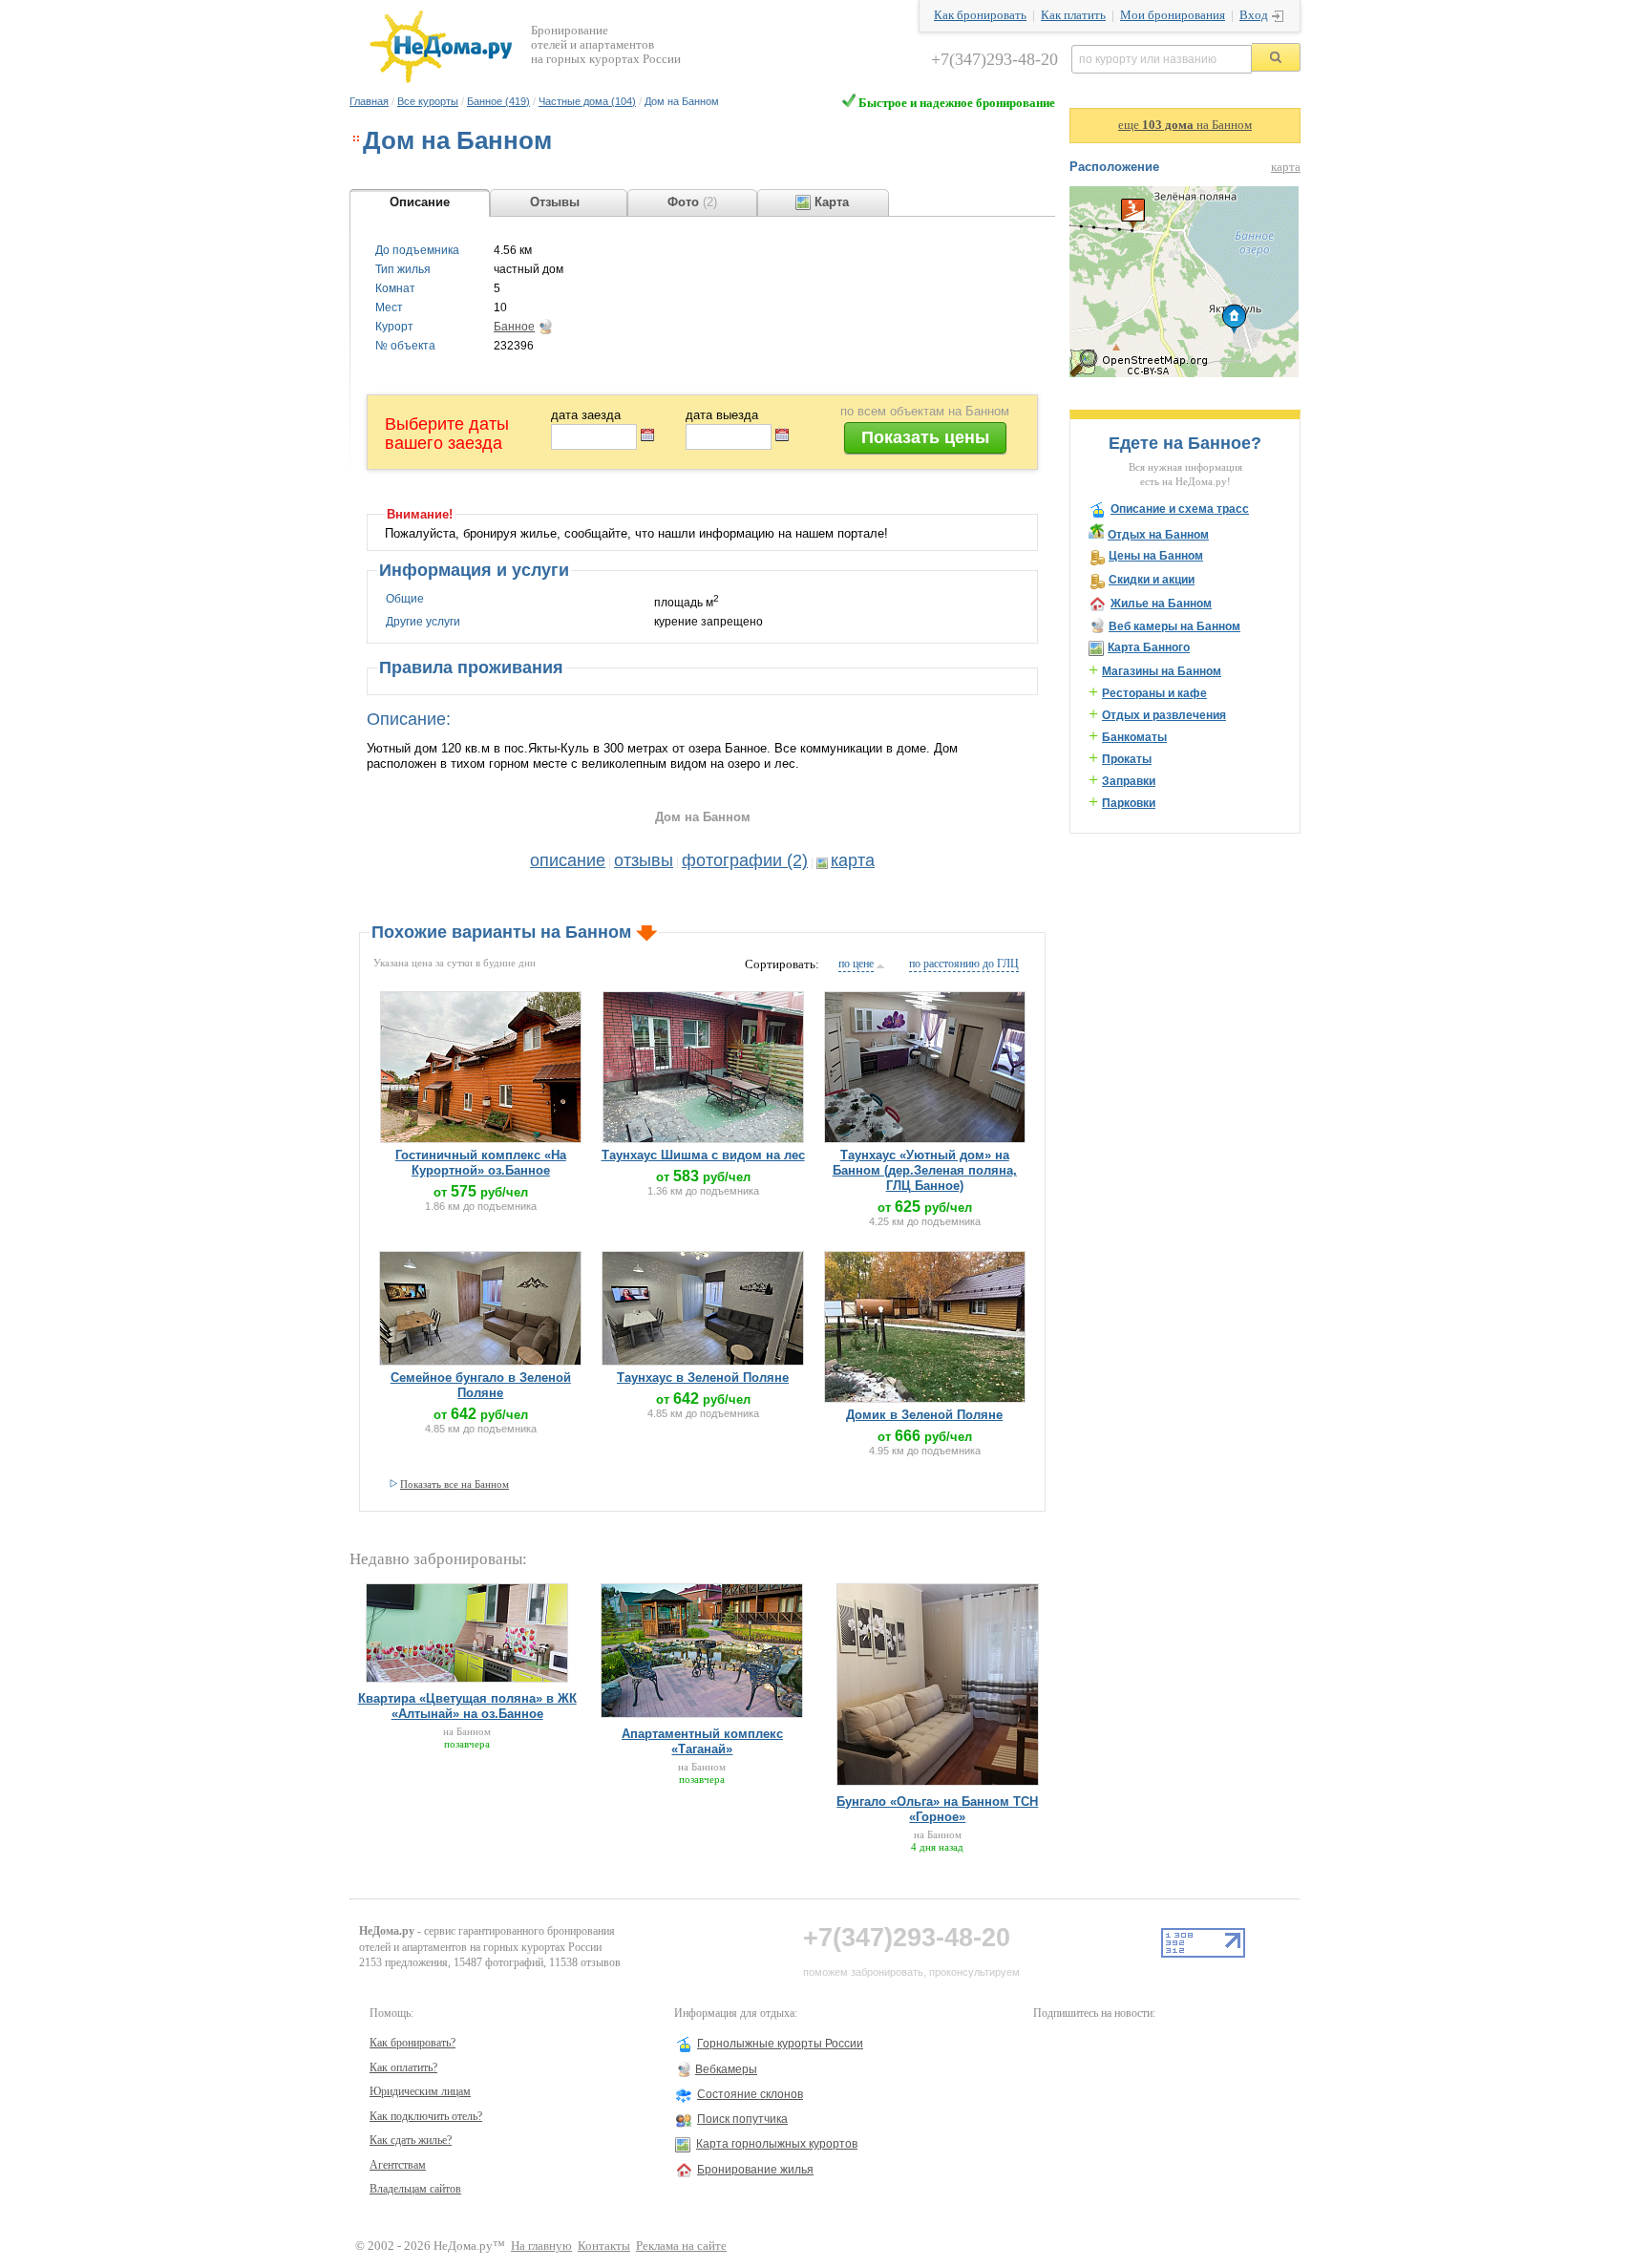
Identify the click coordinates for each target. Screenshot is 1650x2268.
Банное (514, 327)
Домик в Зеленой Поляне (924, 1415)
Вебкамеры (726, 2069)
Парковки (1129, 803)
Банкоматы (1134, 737)
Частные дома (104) (587, 101)
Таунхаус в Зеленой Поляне (703, 1378)
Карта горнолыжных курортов (777, 2144)
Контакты (604, 2246)
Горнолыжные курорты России (780, 2044)
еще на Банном (1185, 125)
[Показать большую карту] (1184, 373)
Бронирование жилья (755, 2170)
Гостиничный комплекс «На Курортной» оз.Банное (481, 1163)
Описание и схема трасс (1180, 509)
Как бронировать (980, 15)
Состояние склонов (750, 2094)
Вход (1254, 15)
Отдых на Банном (1158, 535)
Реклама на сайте (681, 2246)
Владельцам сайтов (415, 2189)
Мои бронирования (1173, 15)
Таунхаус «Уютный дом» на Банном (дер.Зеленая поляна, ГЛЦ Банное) (925, 1170)
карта (853, 860)
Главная (369, 101)
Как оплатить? (403, 2067)
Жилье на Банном (1161, 604)
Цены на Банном (1156, 556)
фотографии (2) (745, 860)
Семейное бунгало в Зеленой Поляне (481, 1385)
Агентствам (398, 2165)
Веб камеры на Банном (1174, 626)
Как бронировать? (412, 2043)
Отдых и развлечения (1164, 715)
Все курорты (428, 101)
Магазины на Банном (1162, 671)
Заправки (1129, 781)
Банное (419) (498, 101)
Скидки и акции (1152, 580)
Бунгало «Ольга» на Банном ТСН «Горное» (937, 1809)
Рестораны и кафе (1154, 693)
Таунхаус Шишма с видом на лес (703, 1155)
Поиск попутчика (742, 2119)
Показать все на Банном (455, 1484)
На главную (541, 2246)
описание (568, 860)
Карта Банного (1149, 647)
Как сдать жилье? (411, 2140)
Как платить (1073, 15)
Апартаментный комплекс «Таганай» (702, 1741)
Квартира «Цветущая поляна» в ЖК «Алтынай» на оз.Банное (467, 1706)
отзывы (644, 860)
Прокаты (1127, 759)
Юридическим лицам (420, 2091)
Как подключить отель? (426, 2116)
